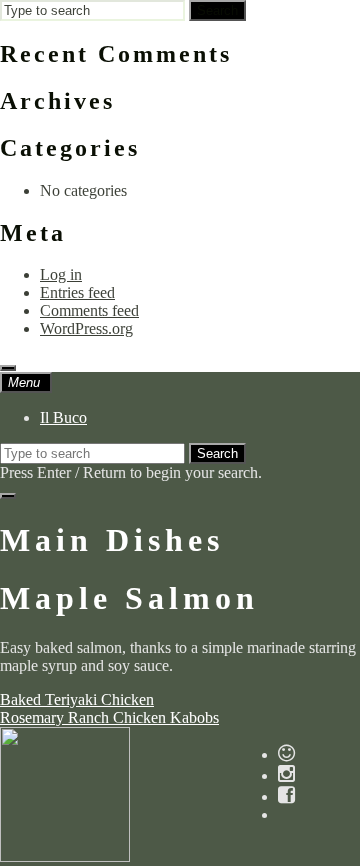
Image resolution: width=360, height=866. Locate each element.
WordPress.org (86, 328)
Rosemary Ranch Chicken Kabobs (109, 717)
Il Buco (63, 417)
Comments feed (89, 310)
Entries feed (77, 292)
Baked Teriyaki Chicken (77, 699)
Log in (61, 274)
